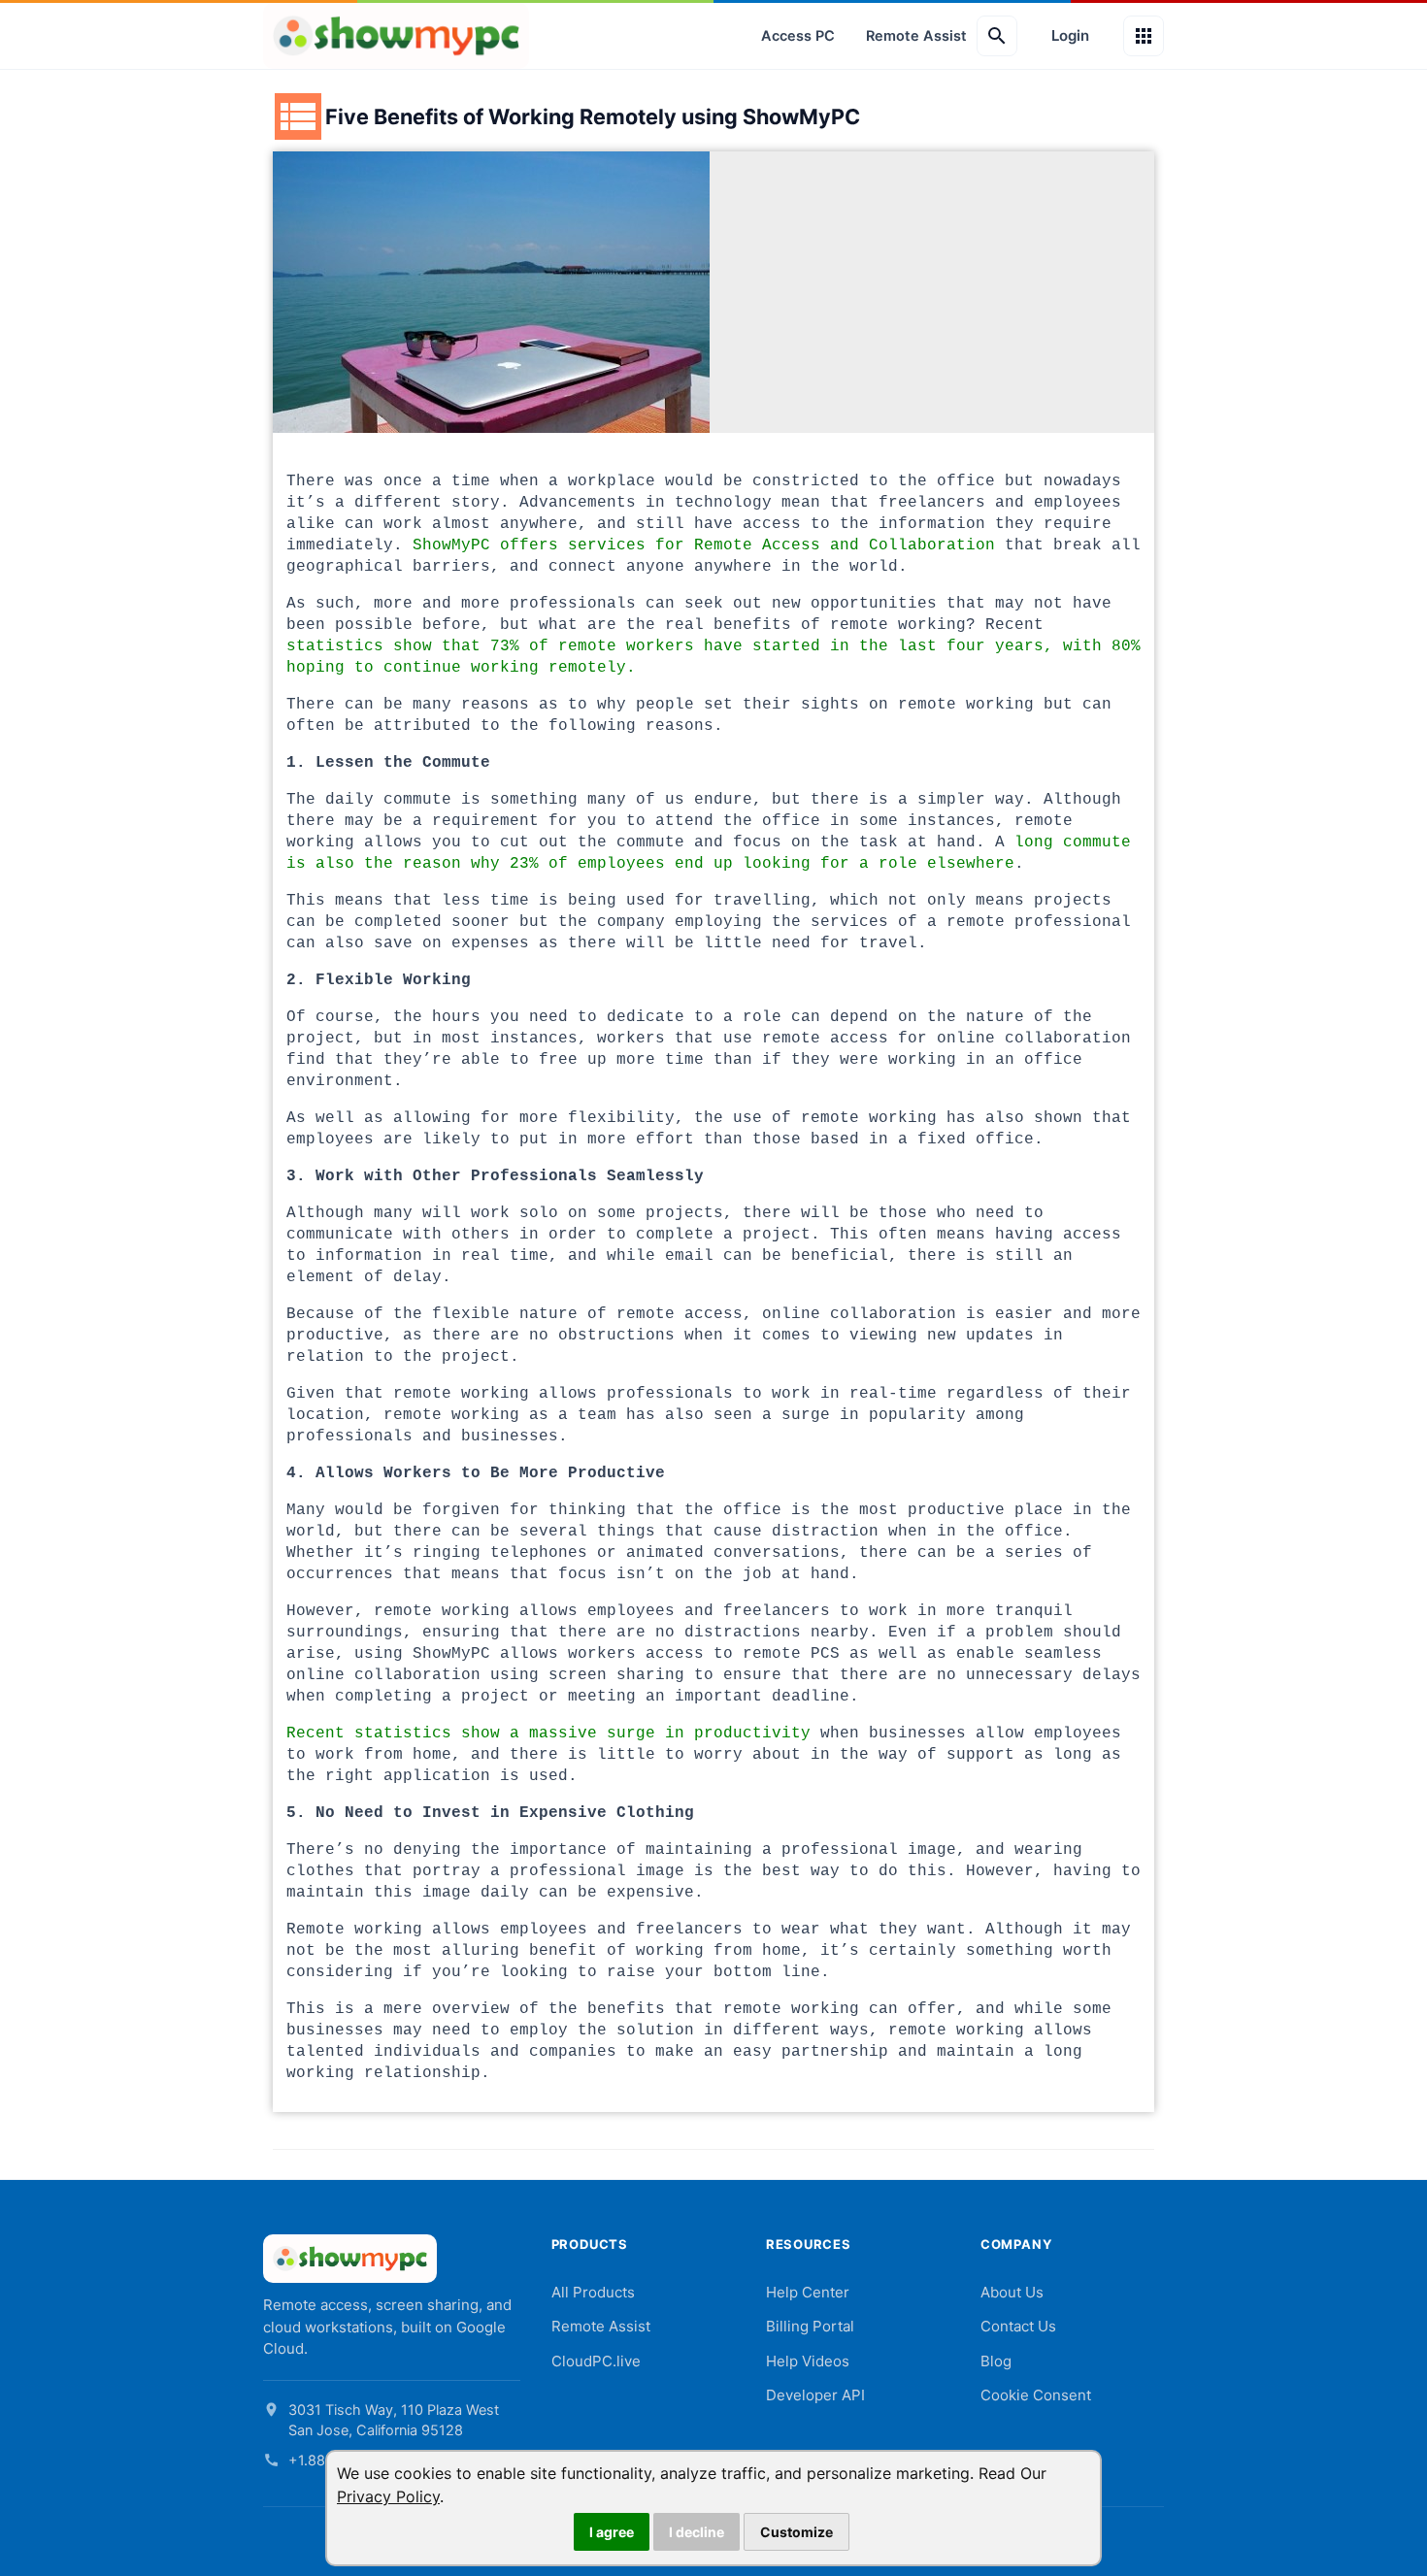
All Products (593, 2292)
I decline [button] (697, 2532)
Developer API (815, 2395)
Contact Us (1018, 2326)
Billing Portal (810, 2326)
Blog (996, 2361)
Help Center (808, 2292)
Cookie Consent (1036, 2395)
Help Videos (808, 2361)
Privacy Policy (388, 2496)
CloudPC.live (596, 2361)
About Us (1012, 2292)
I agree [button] (612, 2532)
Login (1070, 35)
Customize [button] (796, 2532)
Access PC (798, 36)
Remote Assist (916, 36)
